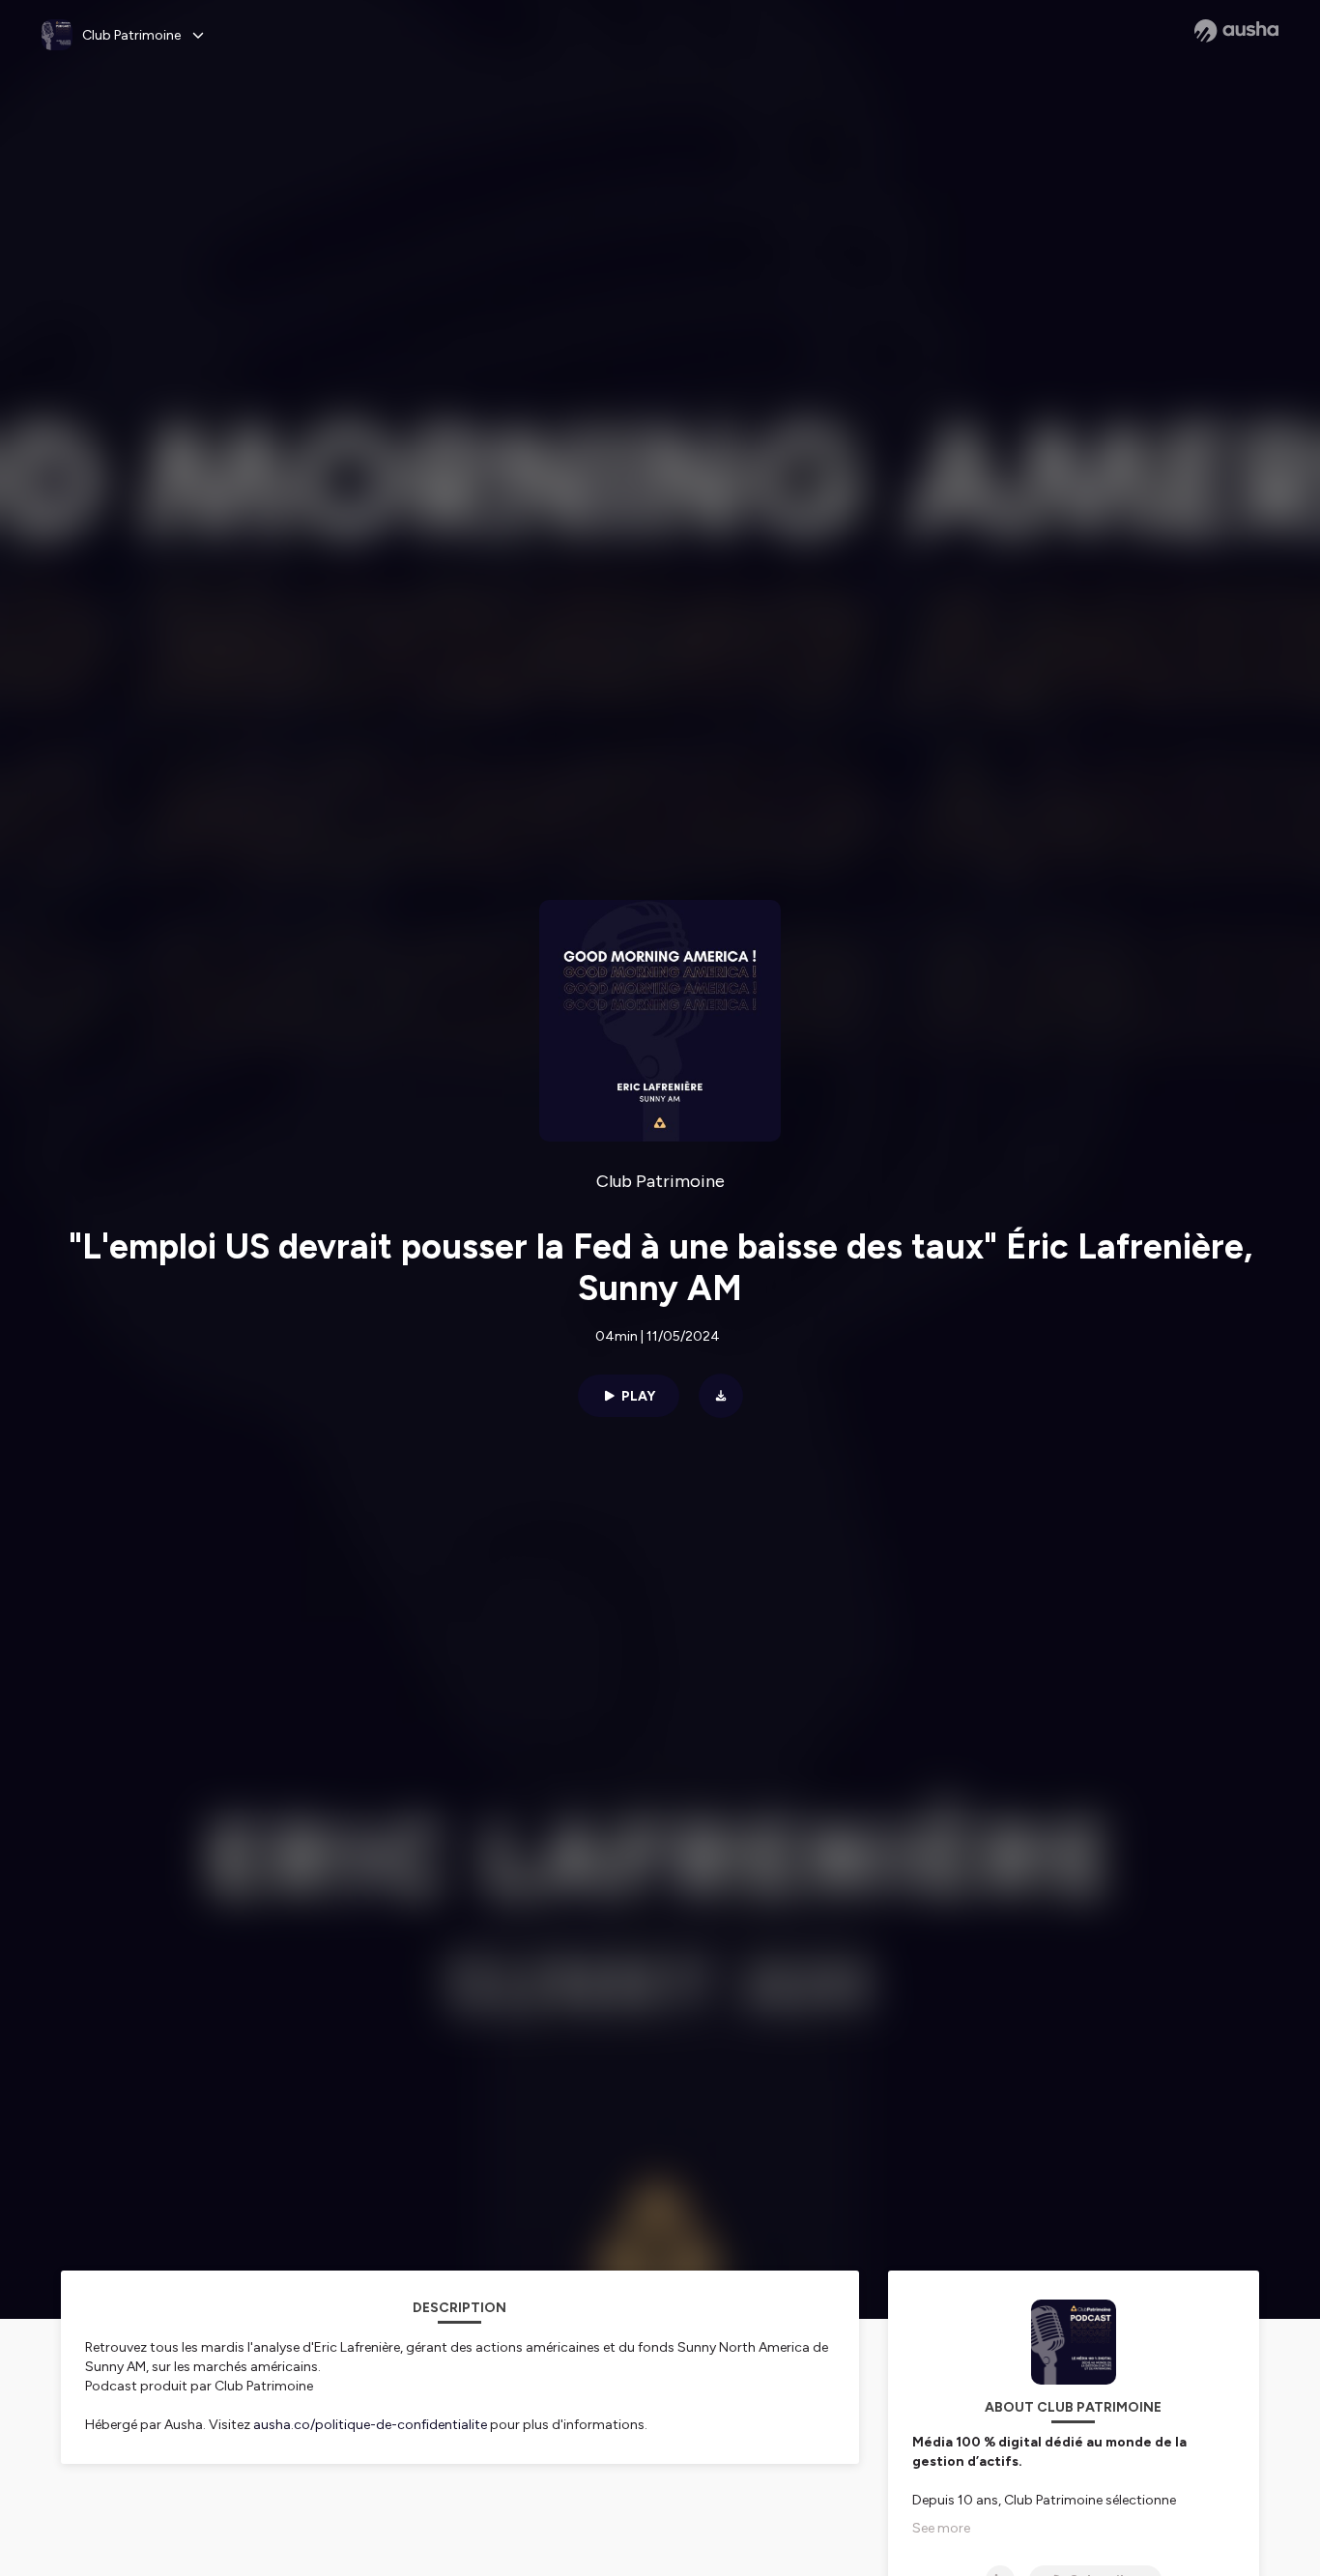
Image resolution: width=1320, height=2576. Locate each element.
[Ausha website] (1236, 31)
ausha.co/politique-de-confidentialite (370, 2425)
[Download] (721, 1396)
